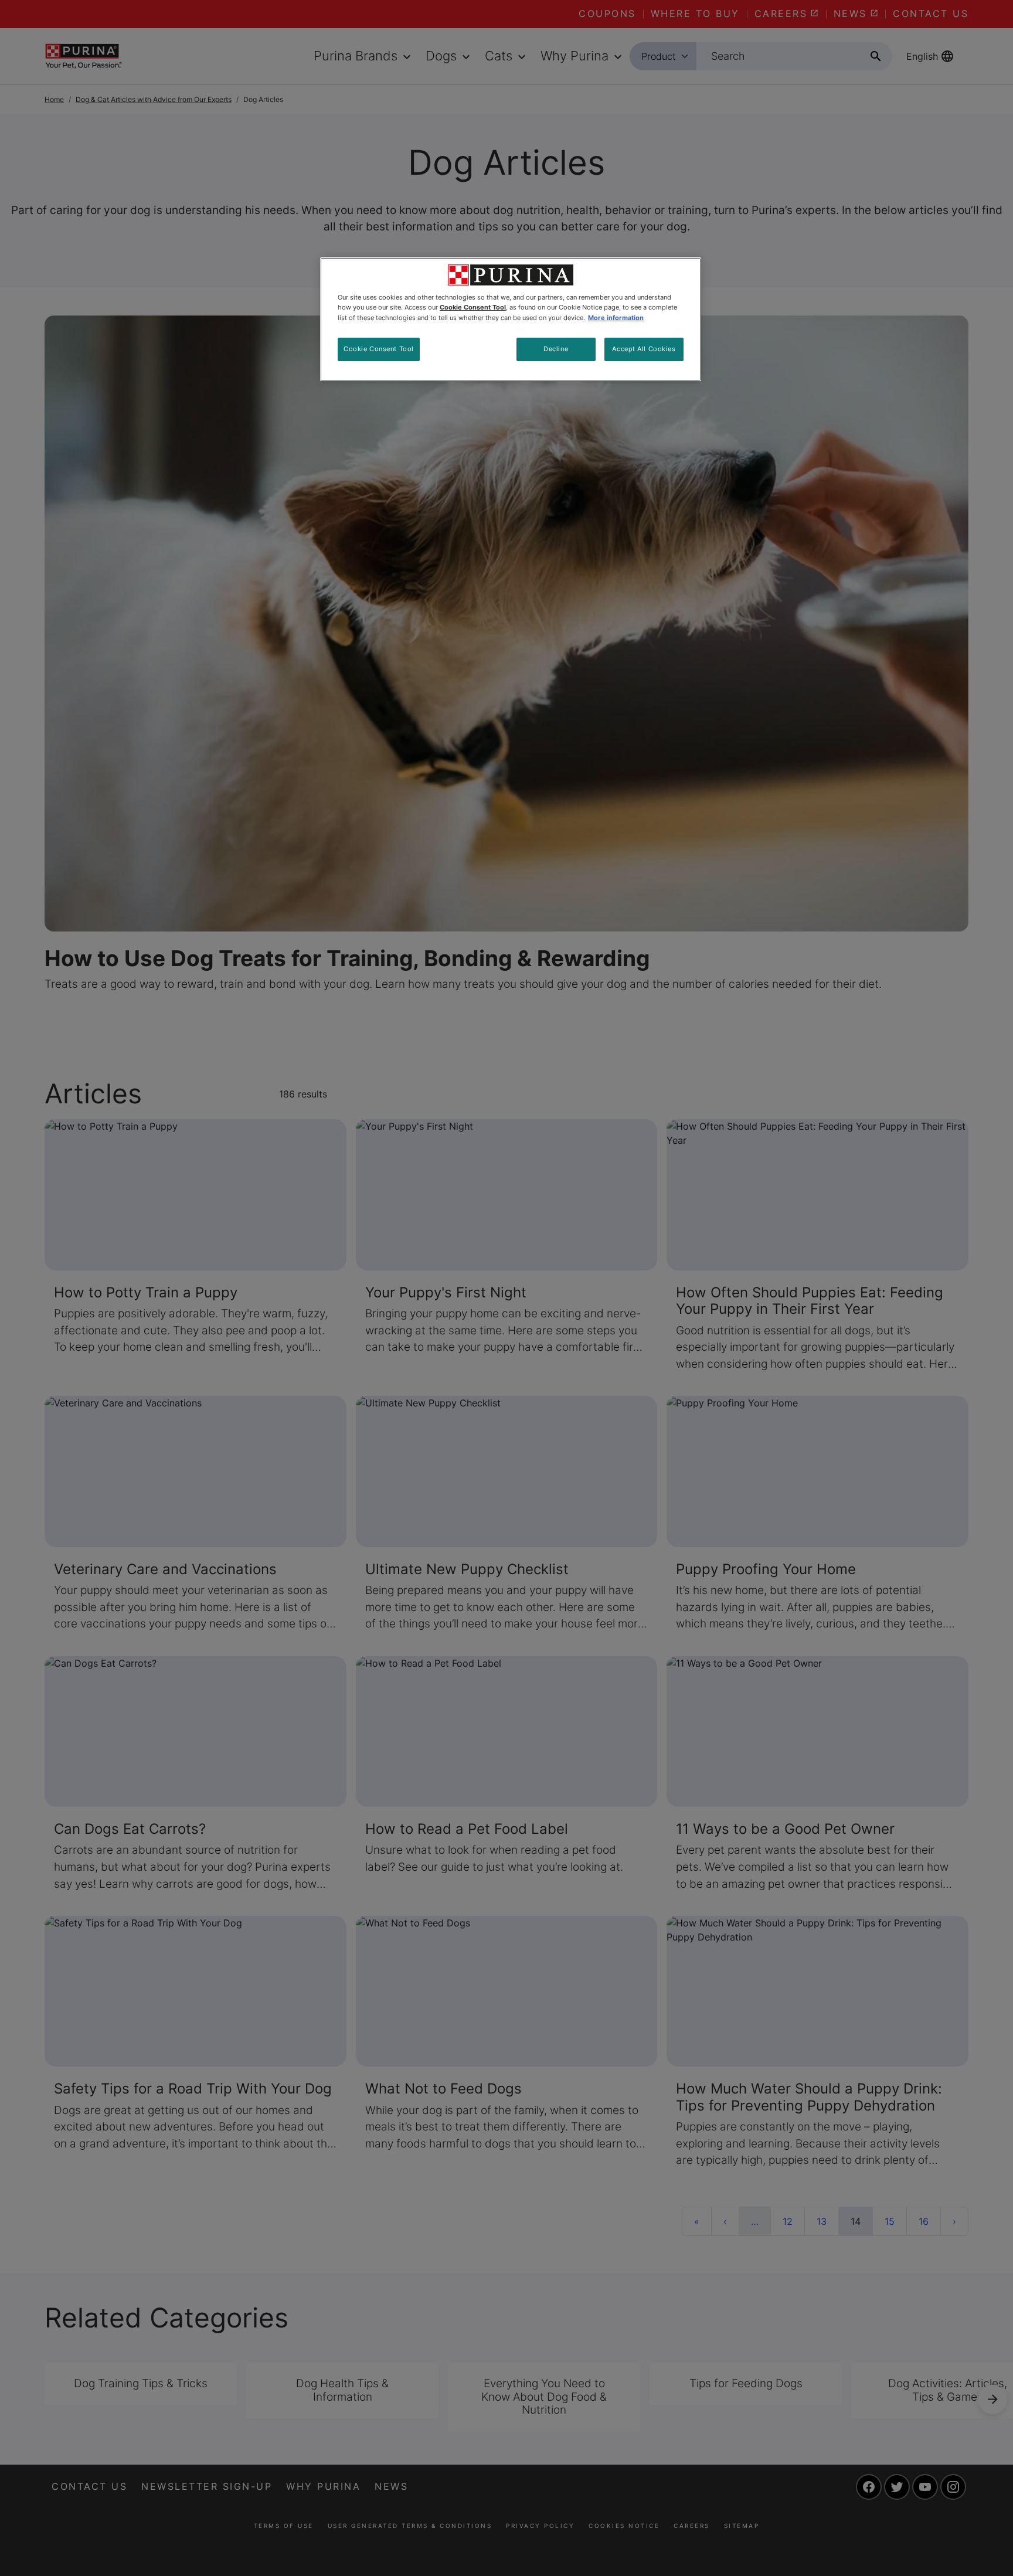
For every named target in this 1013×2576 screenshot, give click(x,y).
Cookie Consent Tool (379, 349)
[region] (511, 319)
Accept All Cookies (644, 349)
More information (616, 318)
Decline (556, 349)
